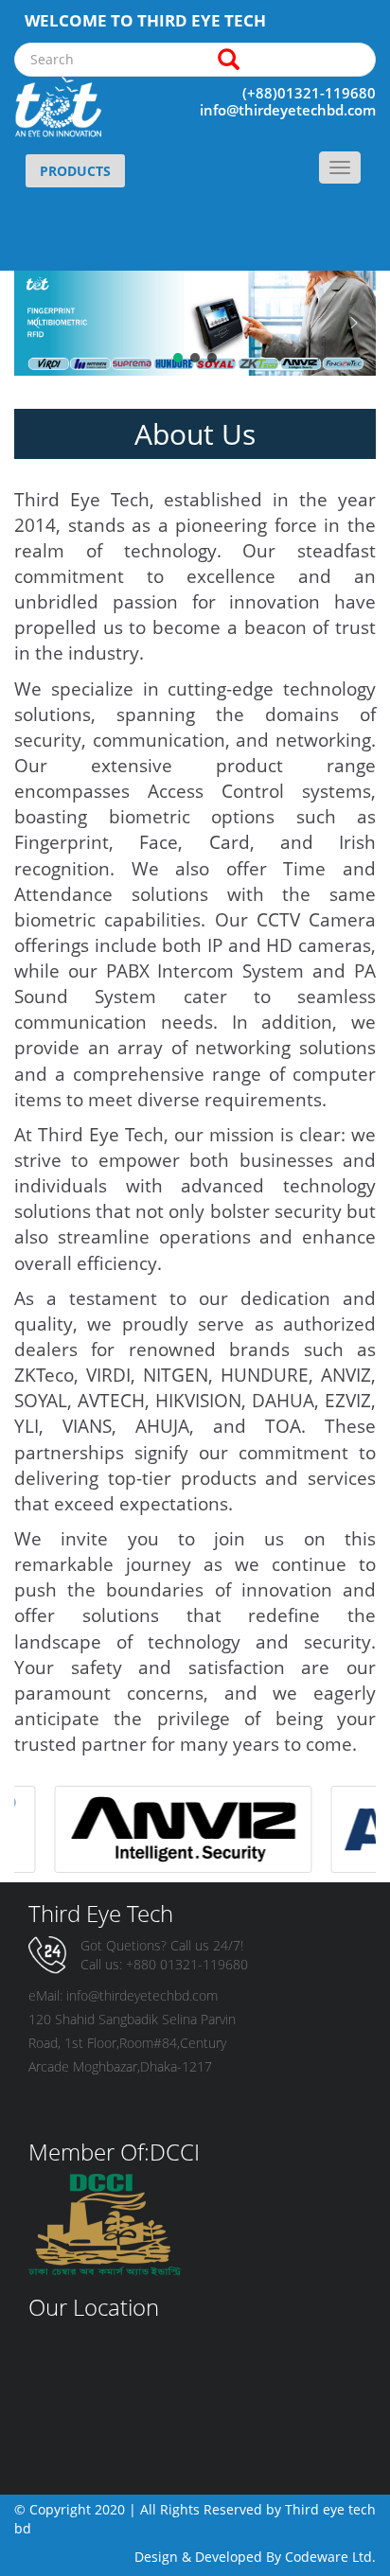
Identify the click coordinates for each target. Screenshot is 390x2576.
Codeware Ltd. (330, 2557)
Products (75, 171)
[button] (36, 323)
